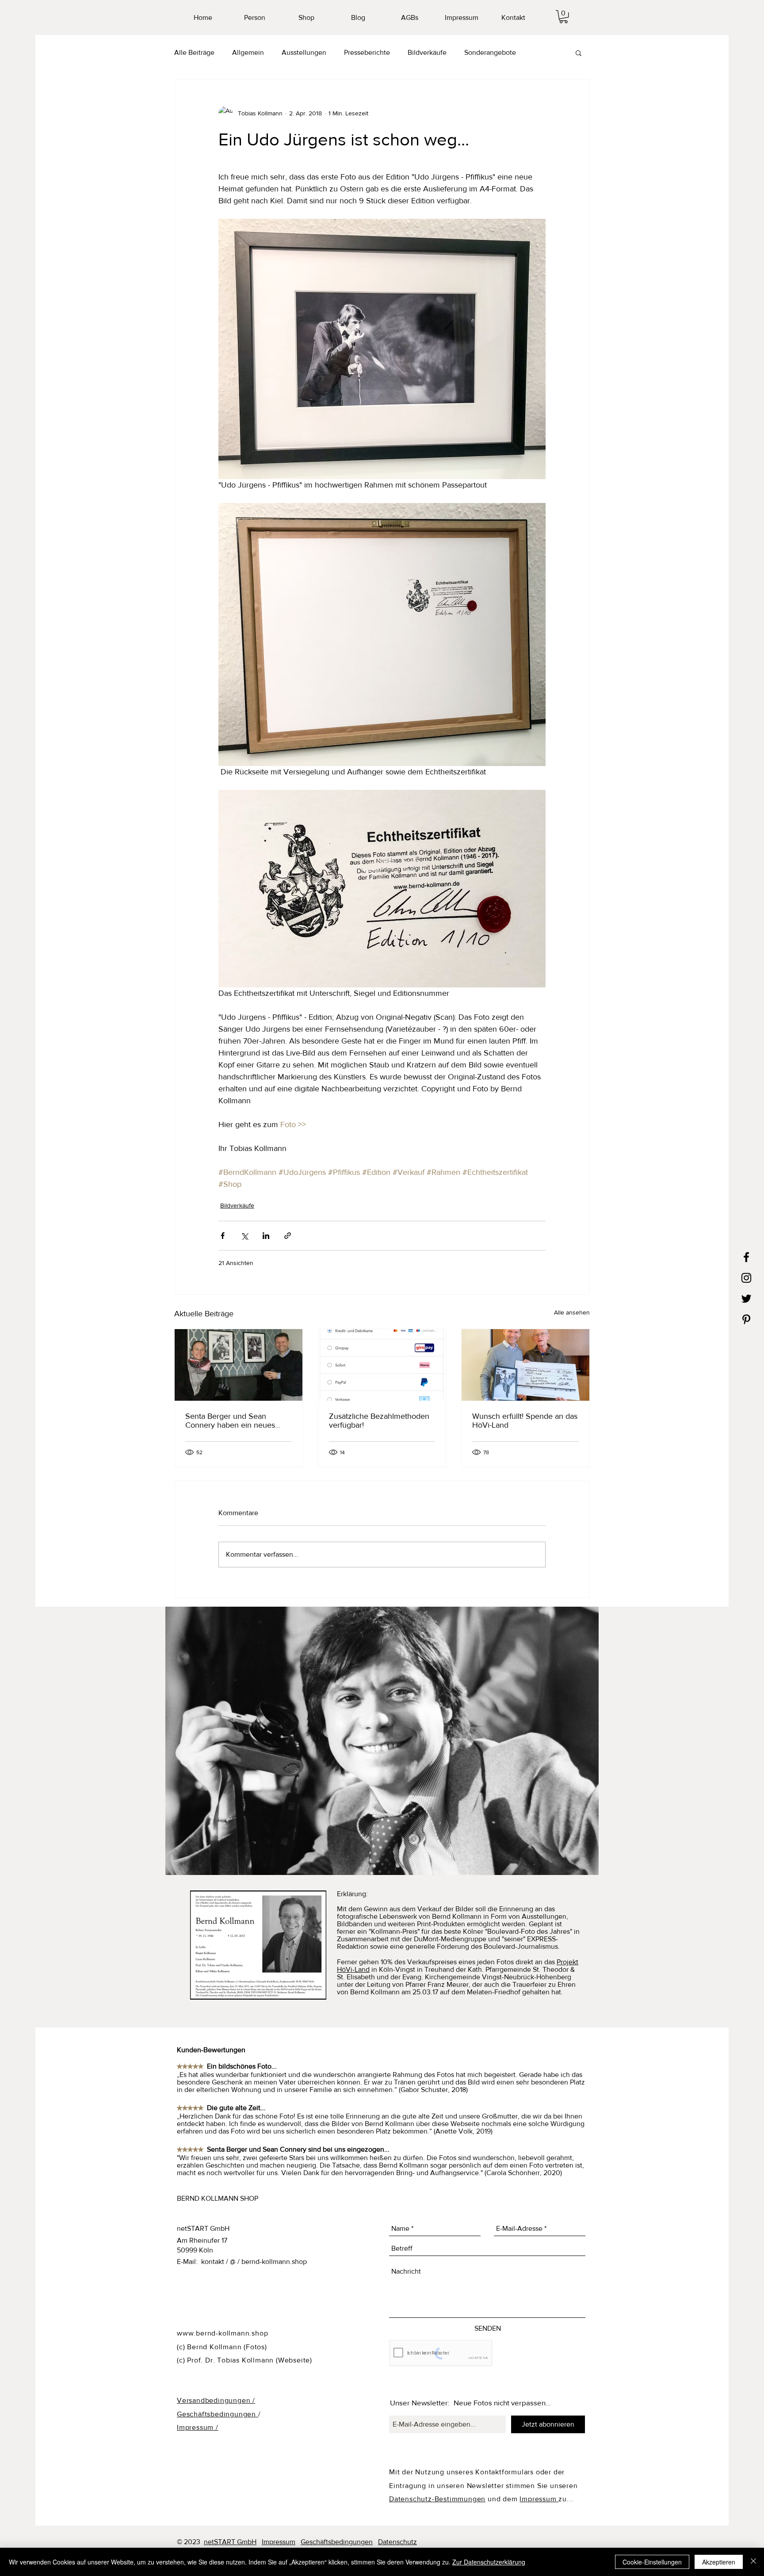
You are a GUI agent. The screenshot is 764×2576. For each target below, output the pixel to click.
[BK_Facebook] (746, 1257)
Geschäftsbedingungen (218, 2414)
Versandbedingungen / (216, 2400)
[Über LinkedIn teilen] (266, 1236)
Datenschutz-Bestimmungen (437, 2499)
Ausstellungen (304, 52)
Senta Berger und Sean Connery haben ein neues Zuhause (230, 1421)
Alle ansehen (572, 1312)
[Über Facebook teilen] (223, 1236)
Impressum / (198, 2427)
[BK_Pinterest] (746, 1319)
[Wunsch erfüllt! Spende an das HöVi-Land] (525, 1365)
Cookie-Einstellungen (652, 2562)
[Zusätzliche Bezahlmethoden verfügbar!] (382, 1365)
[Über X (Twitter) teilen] (244, 1236)
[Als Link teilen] (288, 1236)
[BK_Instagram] (746, 1278)
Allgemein (248, 52)
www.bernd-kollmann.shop (222, 2333)
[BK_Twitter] (746, 1299)
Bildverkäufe (427, 52)
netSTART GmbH (230, 2542)
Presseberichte (367, 52)
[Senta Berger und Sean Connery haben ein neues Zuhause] (239, 1365)
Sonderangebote (490, 52)
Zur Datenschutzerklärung (489, 2562)
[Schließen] (753, 2562)
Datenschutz (397, 2542)
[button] (563, 17)
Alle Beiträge (194, 52)
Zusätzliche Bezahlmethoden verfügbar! (379, 1421)
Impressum (539, 2499)
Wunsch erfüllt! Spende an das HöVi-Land (525, 1421)
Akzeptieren (719, 2562)
